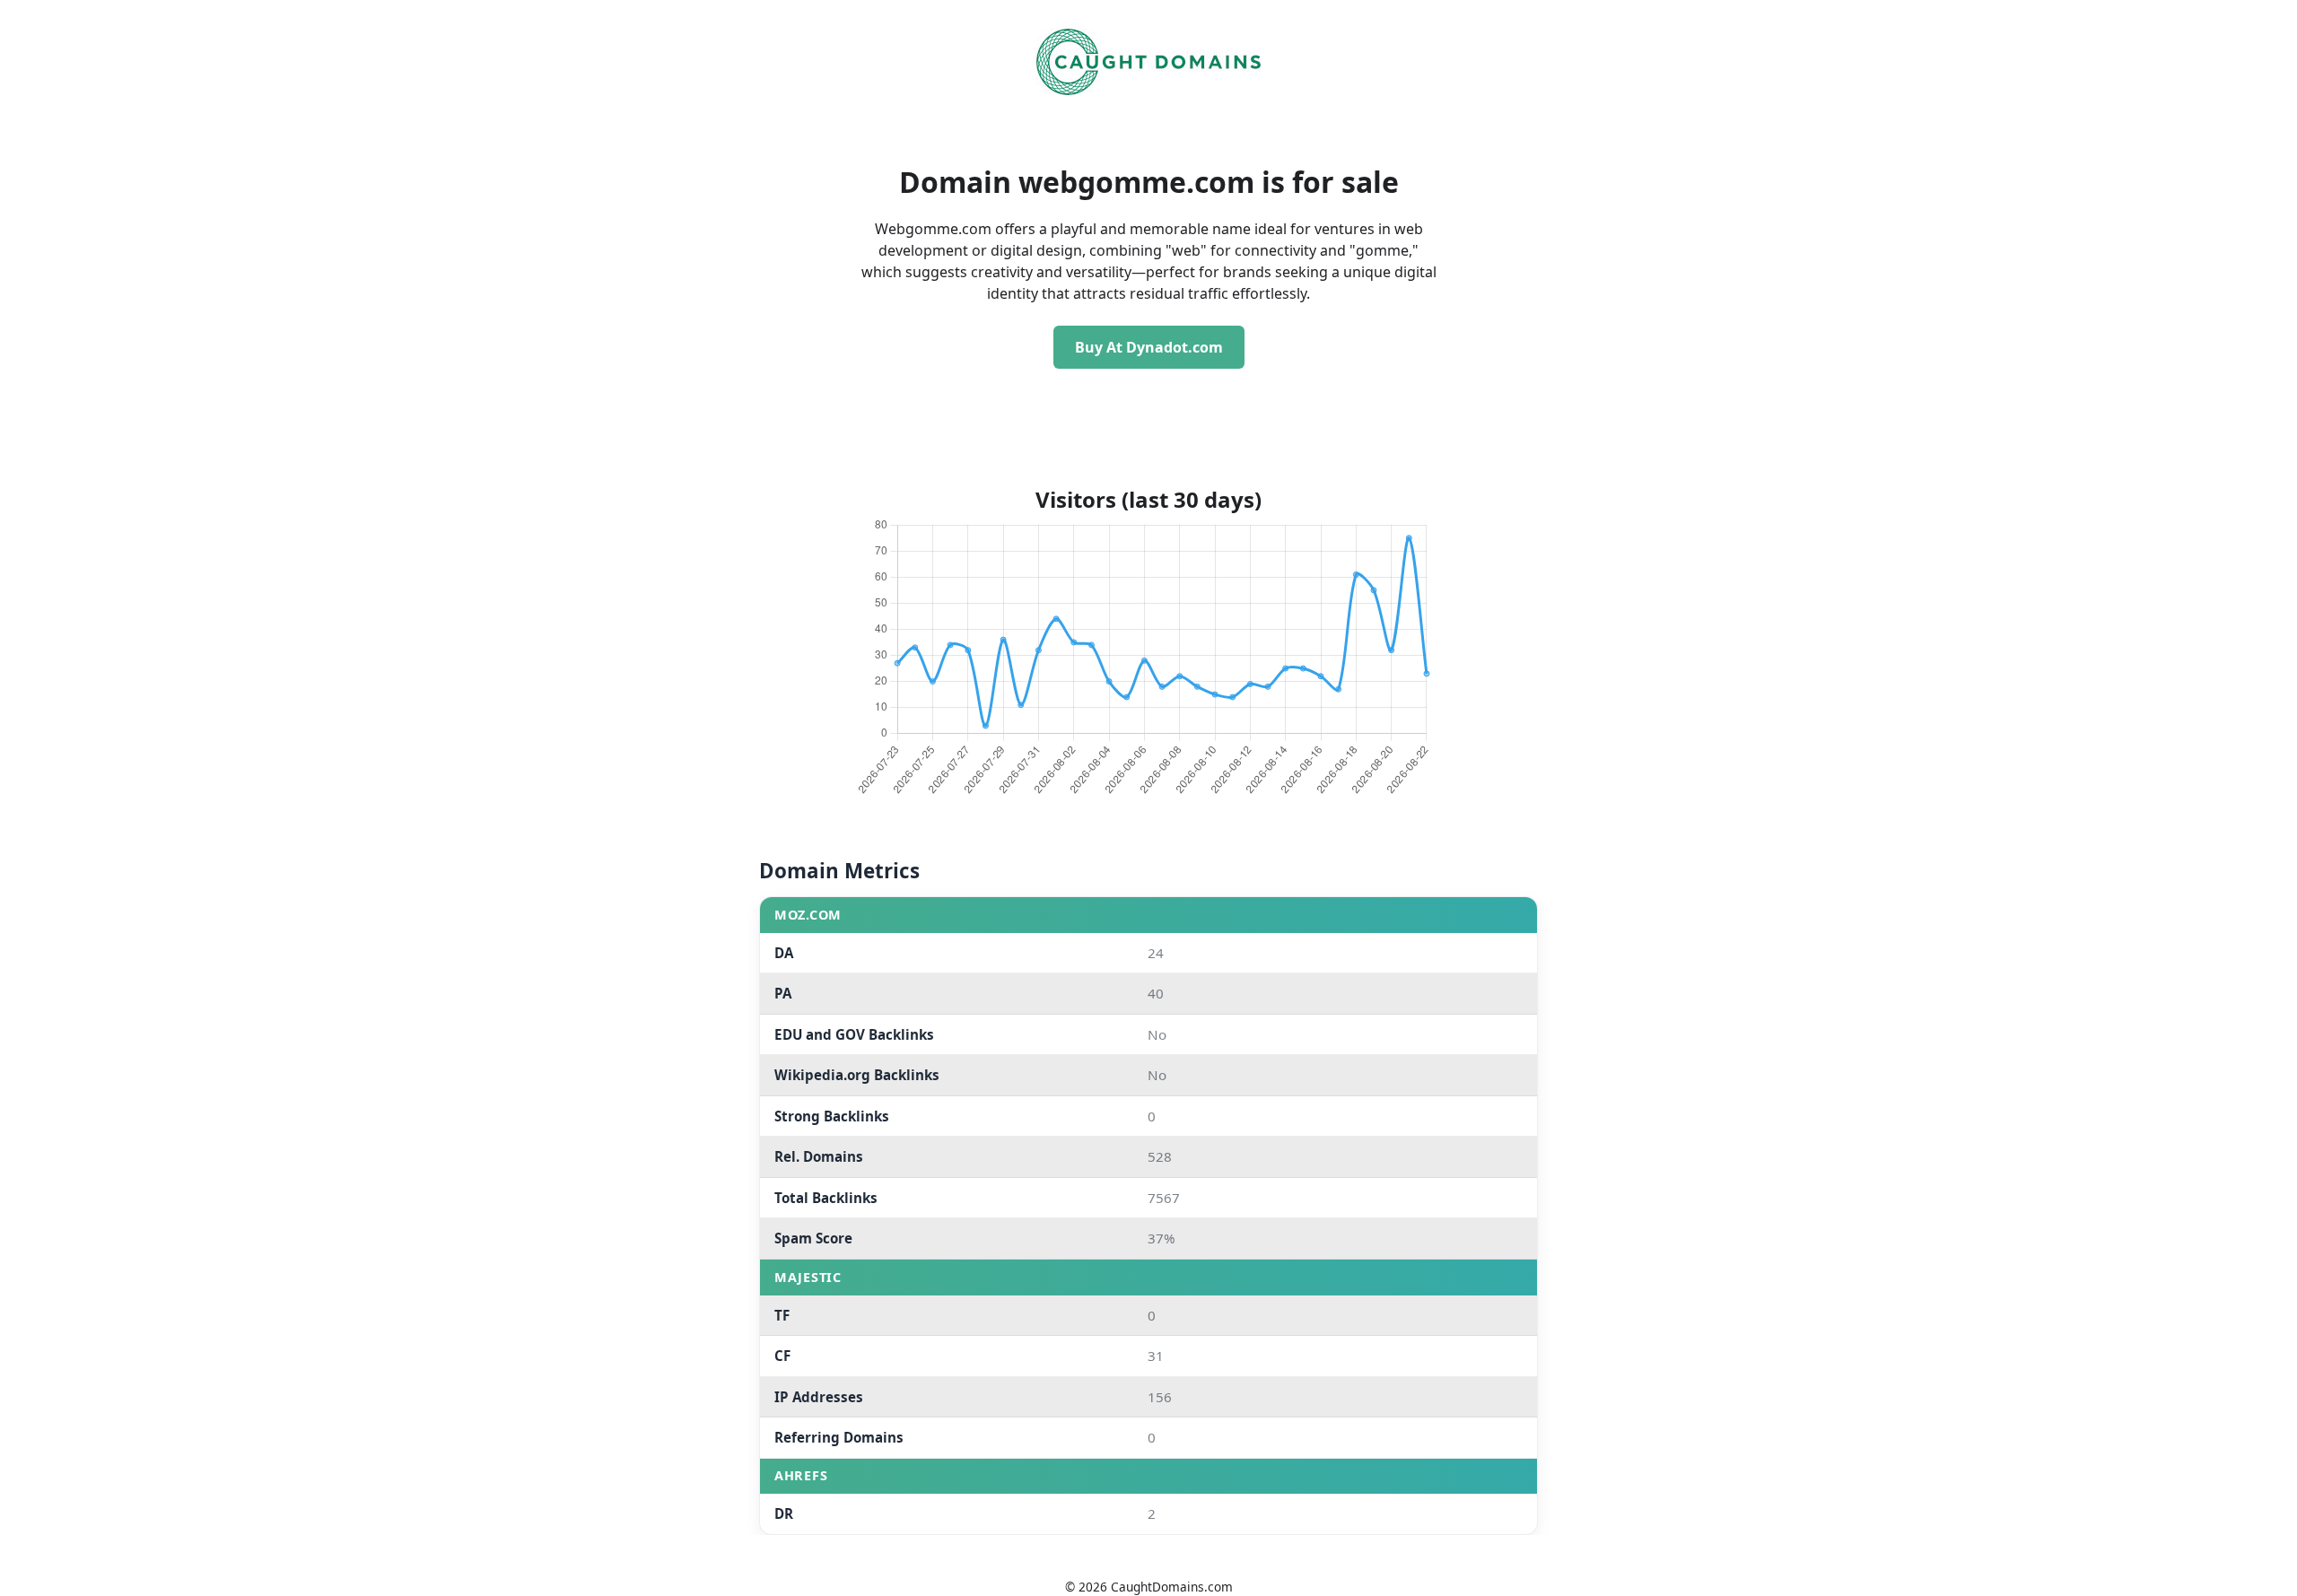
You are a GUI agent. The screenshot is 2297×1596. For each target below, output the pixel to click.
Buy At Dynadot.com (1149, 347)
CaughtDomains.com (1172, 1587)
